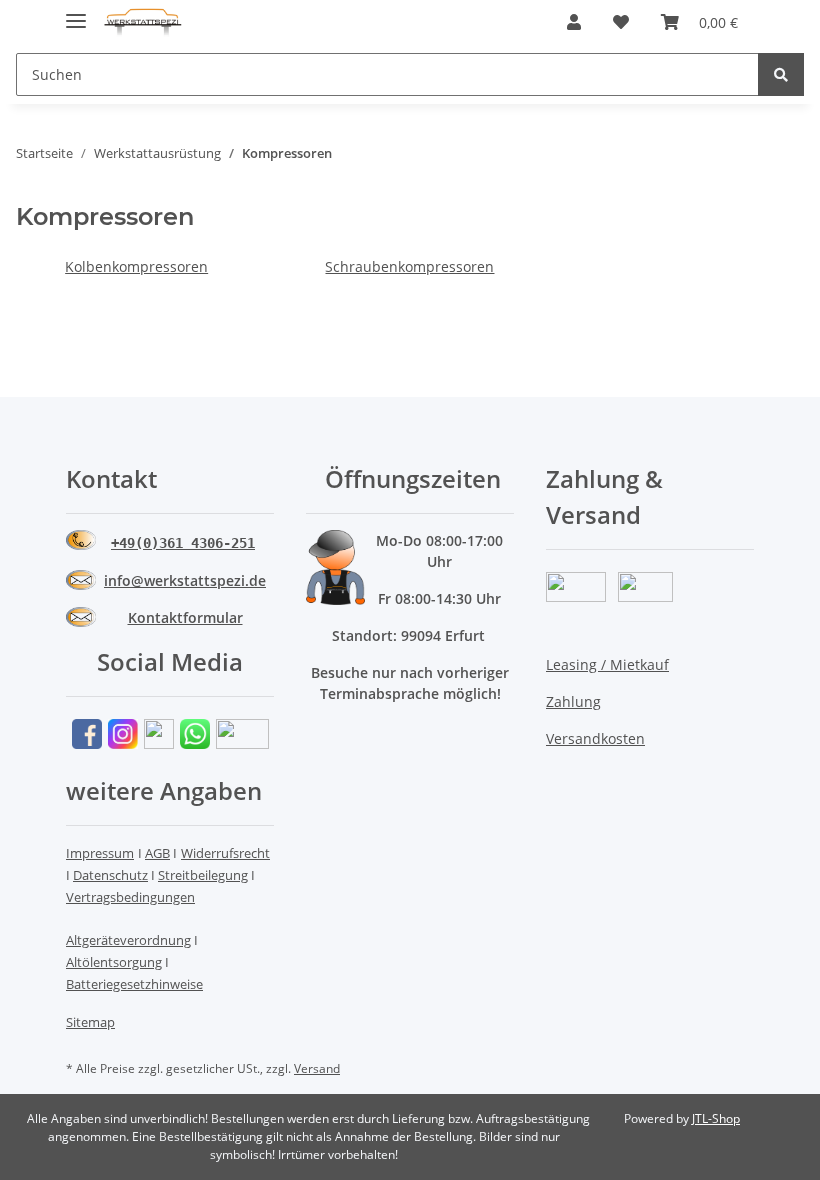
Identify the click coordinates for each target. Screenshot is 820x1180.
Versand (317, 1068)
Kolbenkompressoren (136, 266)
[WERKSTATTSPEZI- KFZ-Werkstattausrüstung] (143, 22)
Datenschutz (110, 875)
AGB (157, 853)
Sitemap (90, 1022)
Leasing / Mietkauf (607, 664)
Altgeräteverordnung (128, 940)
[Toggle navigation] (76, 12)
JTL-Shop (716, 1118)
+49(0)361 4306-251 (183, 543)
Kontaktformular (185, 617)
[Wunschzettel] (621, 22)
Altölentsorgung (114, 962)
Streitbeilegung (203, 875)
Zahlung (573, 701)
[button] (574, 22)
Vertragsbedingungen (130, 897)
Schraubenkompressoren (409, 266)
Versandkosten (595, 738)
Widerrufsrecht (225, 853)
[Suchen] (781, 74)
